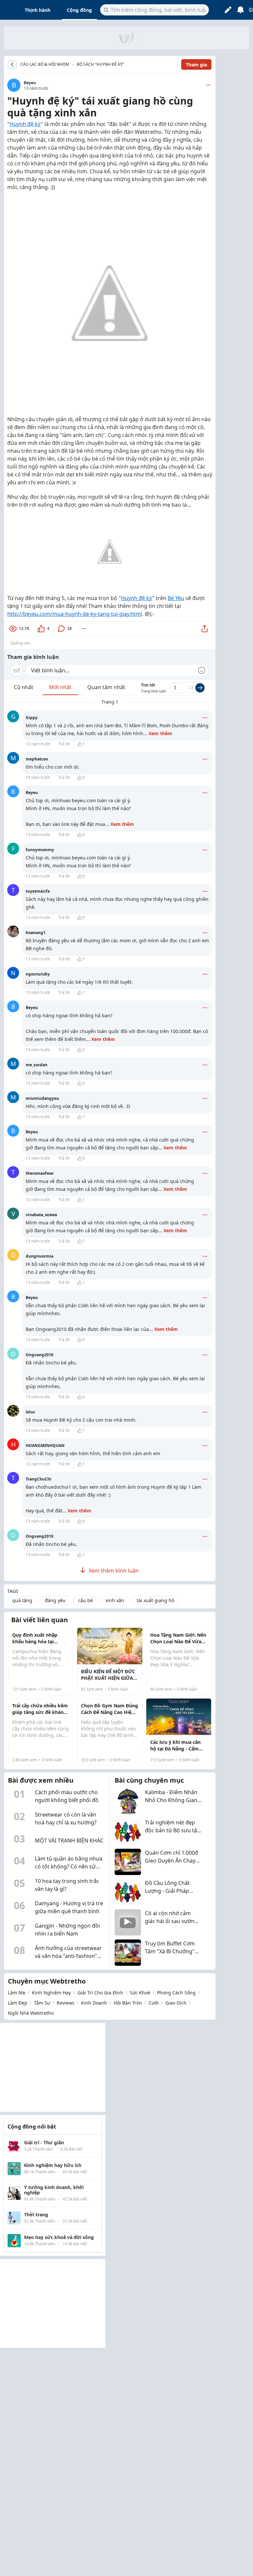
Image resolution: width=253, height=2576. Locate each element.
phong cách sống (176, 1993)
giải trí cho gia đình (100, 1993)
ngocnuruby (38, 974)
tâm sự (42, 2003)
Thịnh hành (38, 10)
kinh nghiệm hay (51, 1993)
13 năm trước (38, 744)
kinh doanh (94, 2003)
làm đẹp (18, 2003)
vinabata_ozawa (41, 1215)
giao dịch (176, 2003)
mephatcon (37, 759)
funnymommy (40, 850)
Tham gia (196, 65)
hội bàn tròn (128, 2003)
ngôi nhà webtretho (31, 2013)
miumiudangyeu (42, 1098)
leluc (30, 1412)
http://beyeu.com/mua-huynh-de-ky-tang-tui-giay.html (75, 614)
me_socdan (37, 1065)
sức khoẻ (140, 1993)
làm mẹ (17, 1993)
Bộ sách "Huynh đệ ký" (100, 64)
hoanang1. (36, 933)
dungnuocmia (40, 1256)
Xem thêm (160, 733)
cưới (154, 2003)
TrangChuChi (39, 1479)
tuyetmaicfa (38, 891)
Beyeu (30, 83)
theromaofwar (40, 1173)
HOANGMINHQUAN (45, 1445)
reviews (66, 2003)
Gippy (32, 718)
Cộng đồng (79, 10)
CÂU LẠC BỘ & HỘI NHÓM (45, 64)
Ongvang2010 (40, 1355)
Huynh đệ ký (25, 124)
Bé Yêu (176, 598)
